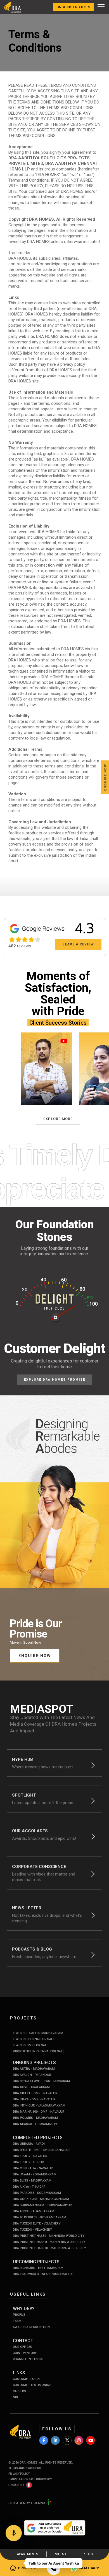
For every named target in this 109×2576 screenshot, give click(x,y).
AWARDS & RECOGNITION (31, 2327)
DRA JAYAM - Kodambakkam (35, 2174)
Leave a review (78, 944)
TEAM (17, 2321)
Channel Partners (28, 2359)
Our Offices (22, 2347)
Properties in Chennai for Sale (39, 2051)
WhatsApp (89, 2568)
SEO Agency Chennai (28, 2503)
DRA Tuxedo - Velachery (32, 2230)
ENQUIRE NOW (35, 1656)
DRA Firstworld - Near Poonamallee (43, 2274)
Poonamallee (35, 2124)
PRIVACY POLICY (19, 2474)
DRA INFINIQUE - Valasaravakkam (39, 2106)
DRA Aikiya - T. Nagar (29, 2187)
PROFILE (19, 2315)
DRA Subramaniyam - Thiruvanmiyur (42, 2205)
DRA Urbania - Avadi (29, 2144)
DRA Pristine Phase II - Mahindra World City (49, 2242)
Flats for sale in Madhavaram (38, 2033)
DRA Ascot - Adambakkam (34, 2211)
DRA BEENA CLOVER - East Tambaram (41, 2081)
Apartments (27, 2554)
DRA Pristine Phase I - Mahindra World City (49, 2236)
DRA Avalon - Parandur (32, 2075)
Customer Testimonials (33, 2385)
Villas (60, 2554)
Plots (88, 2554)
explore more (58, 1119)
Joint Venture (25, 2353)
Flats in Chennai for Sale (34, 2039)
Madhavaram (34, 2069)
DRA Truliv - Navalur (30, 2156)
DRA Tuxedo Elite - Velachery (37, 2224)
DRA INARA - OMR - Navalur (34, 2099)
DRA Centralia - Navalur (33, 2168)
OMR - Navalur (35, 2093)
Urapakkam (31, 2087)
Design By (16, 2485)
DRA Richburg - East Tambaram (38, 2268)
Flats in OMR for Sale (31, 2045)
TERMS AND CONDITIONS (25, 2468)
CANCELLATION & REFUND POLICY (30, 2479)
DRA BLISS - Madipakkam (32, 2181)
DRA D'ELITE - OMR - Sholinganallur (42, 2150)
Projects (27, 2568)
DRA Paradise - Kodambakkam (37, 2193)
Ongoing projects (73, 7)
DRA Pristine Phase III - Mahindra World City (49, 2248)
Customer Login (26, 2379)
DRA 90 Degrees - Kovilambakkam (40, 2217)
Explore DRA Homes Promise (55, 1380)
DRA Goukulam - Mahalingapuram (41, 2199)
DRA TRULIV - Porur (28, 2162)
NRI (15, 2397)
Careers (19, 2391)
